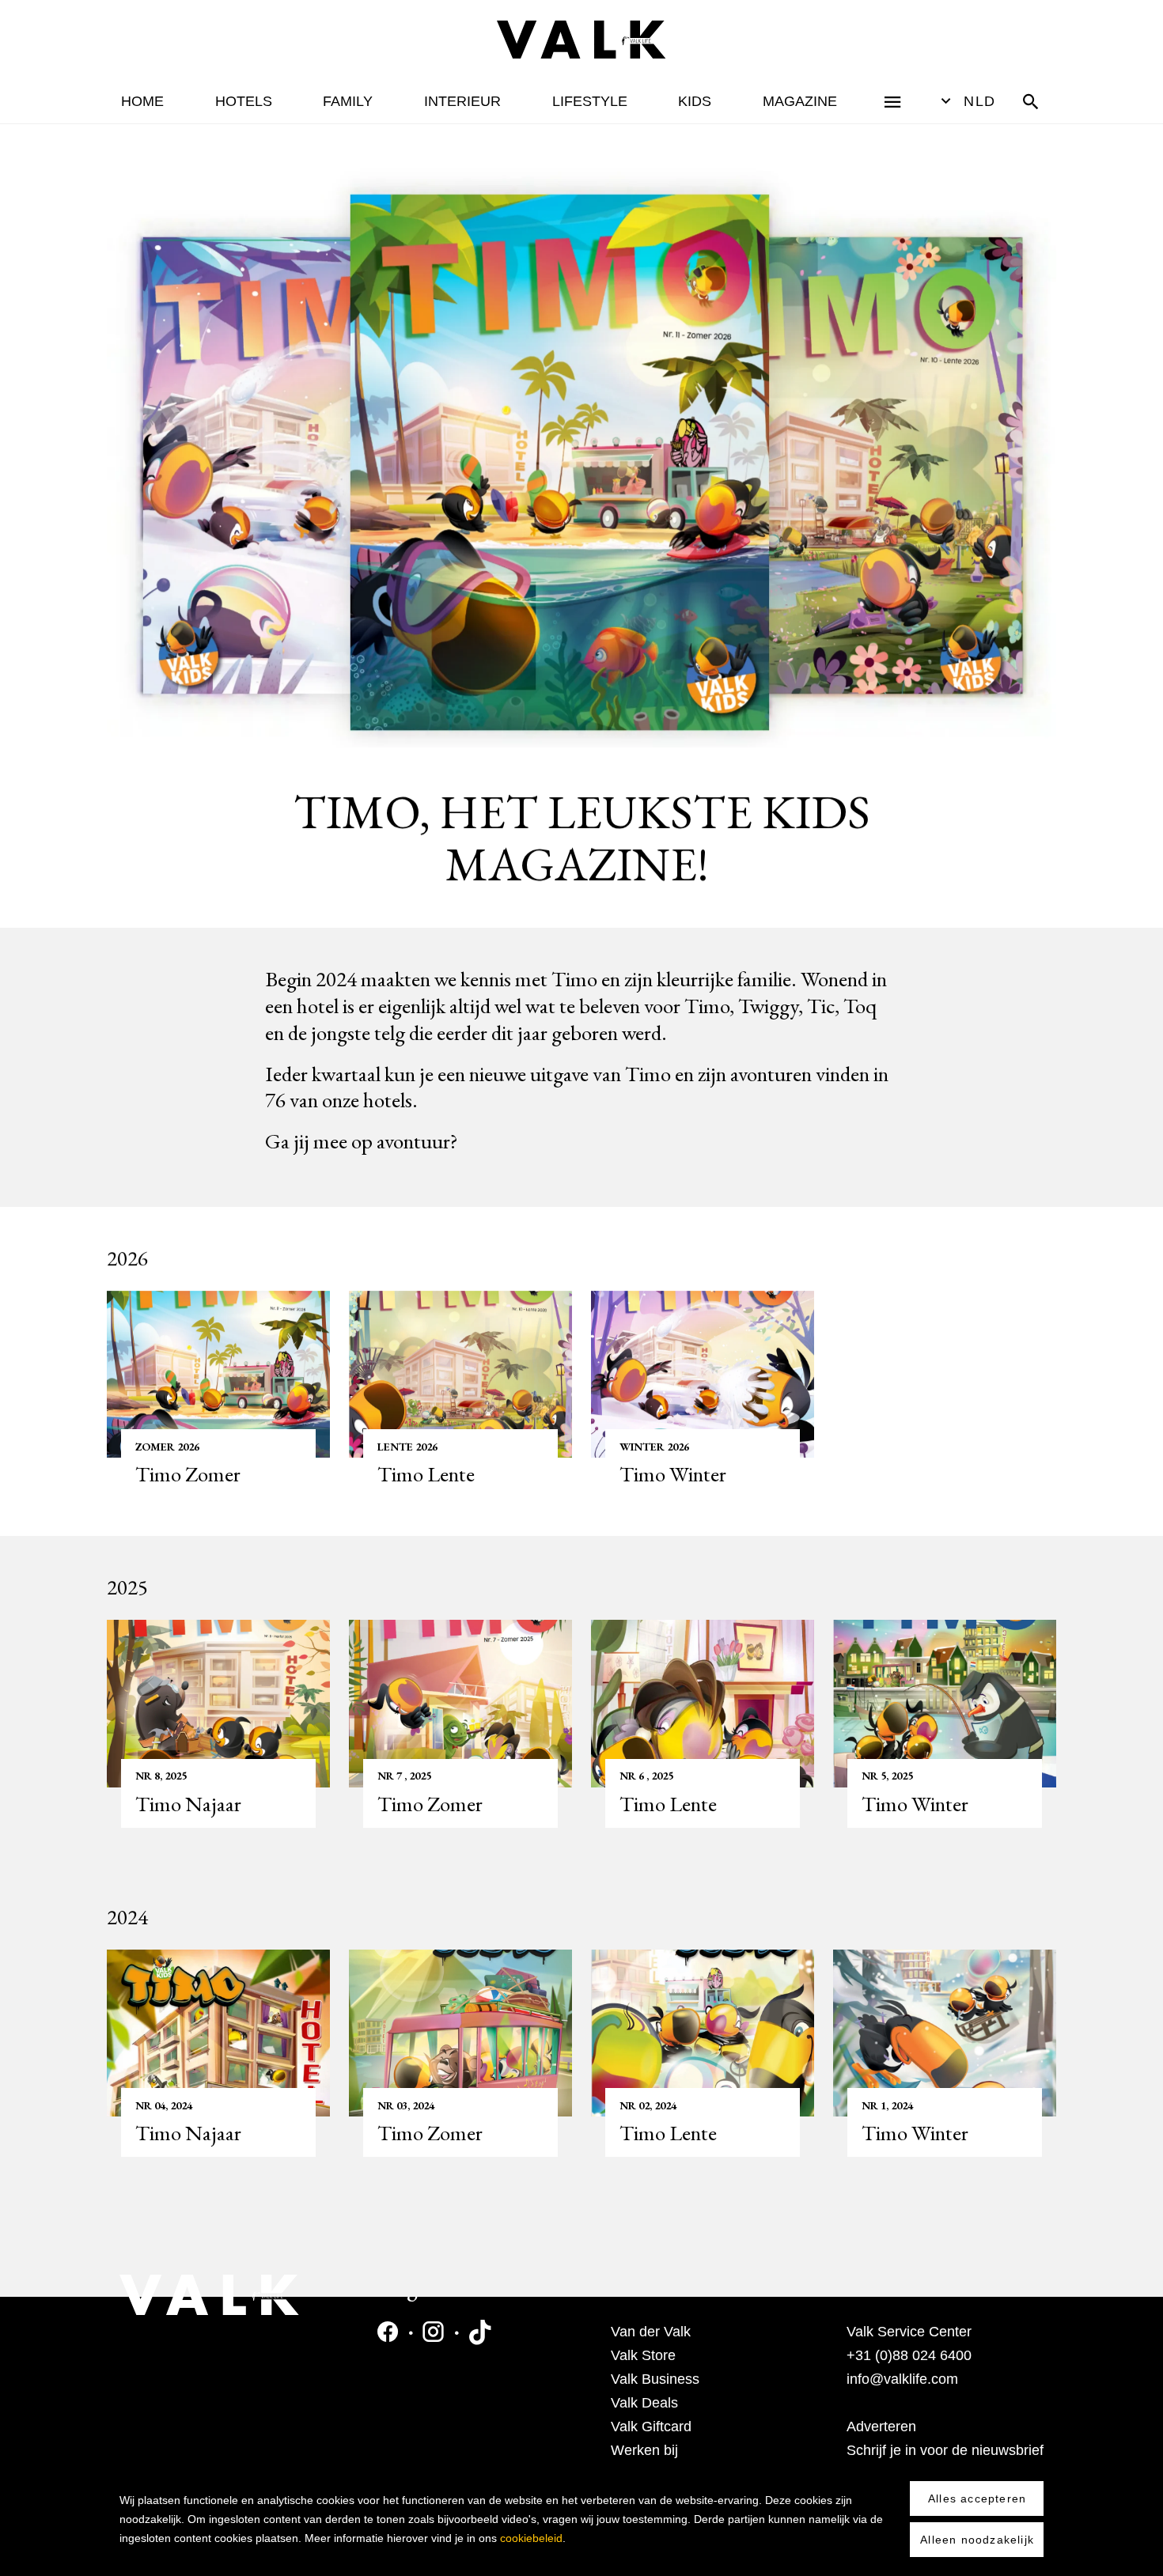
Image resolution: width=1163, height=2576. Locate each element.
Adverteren (881, 2427)
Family (348, 101)
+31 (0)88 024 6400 (909, 2355)
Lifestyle (590, 101)
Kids (695, 101)
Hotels (244, 101)
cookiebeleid (531, 2538)
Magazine (800, 101)
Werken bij (644, 2450)
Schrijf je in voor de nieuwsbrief (945, 2450)
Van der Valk (651, 2332)
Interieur (462, 101)
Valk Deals (644, 2403)
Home (142, 101)
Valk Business (655, 2379)
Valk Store (643, 2355)
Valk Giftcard (651, 2427)
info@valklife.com (902, 2379)
